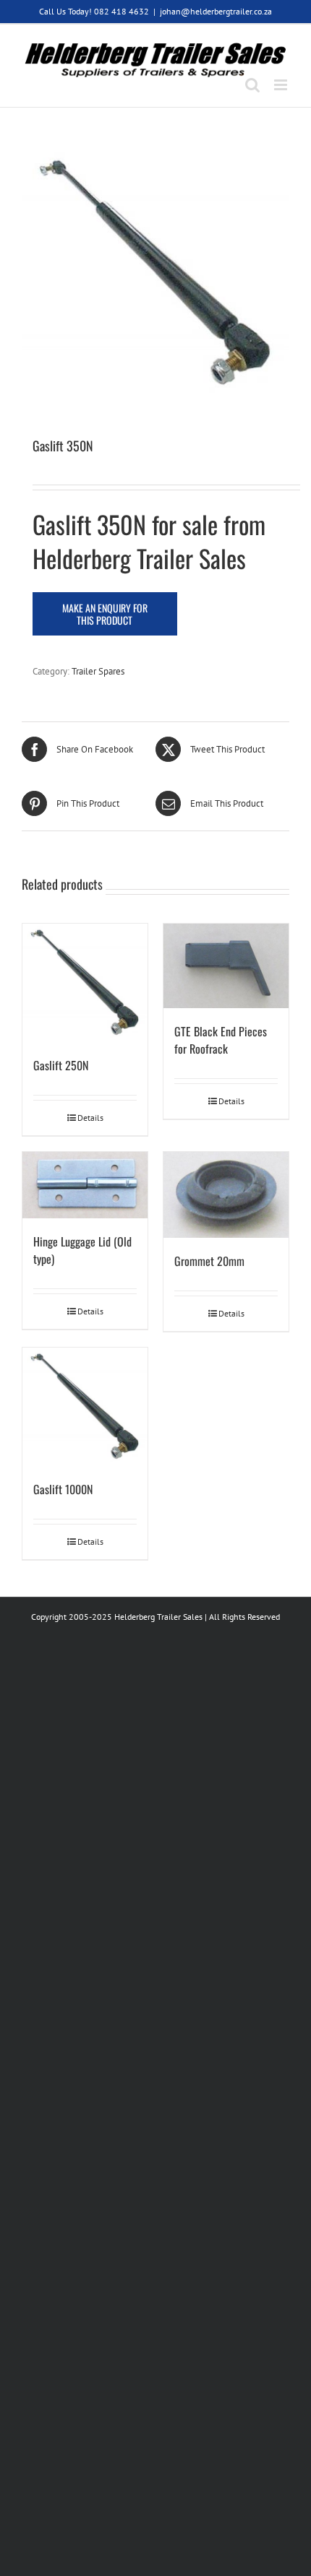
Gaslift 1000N (63, 1489)
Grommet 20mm (209, 1261)
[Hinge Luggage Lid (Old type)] (85, 1185)
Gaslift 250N (61, 1065)
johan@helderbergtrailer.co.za (216, 11)
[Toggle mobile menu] (282, 85)
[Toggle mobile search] (252, 85)
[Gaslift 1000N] (85, 1407)
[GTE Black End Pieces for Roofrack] (226, 966)
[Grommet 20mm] (226, 1195)
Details (90, 1118)
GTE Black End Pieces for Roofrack (221, 1040)
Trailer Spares (98, 671)
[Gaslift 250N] (85, 983)
